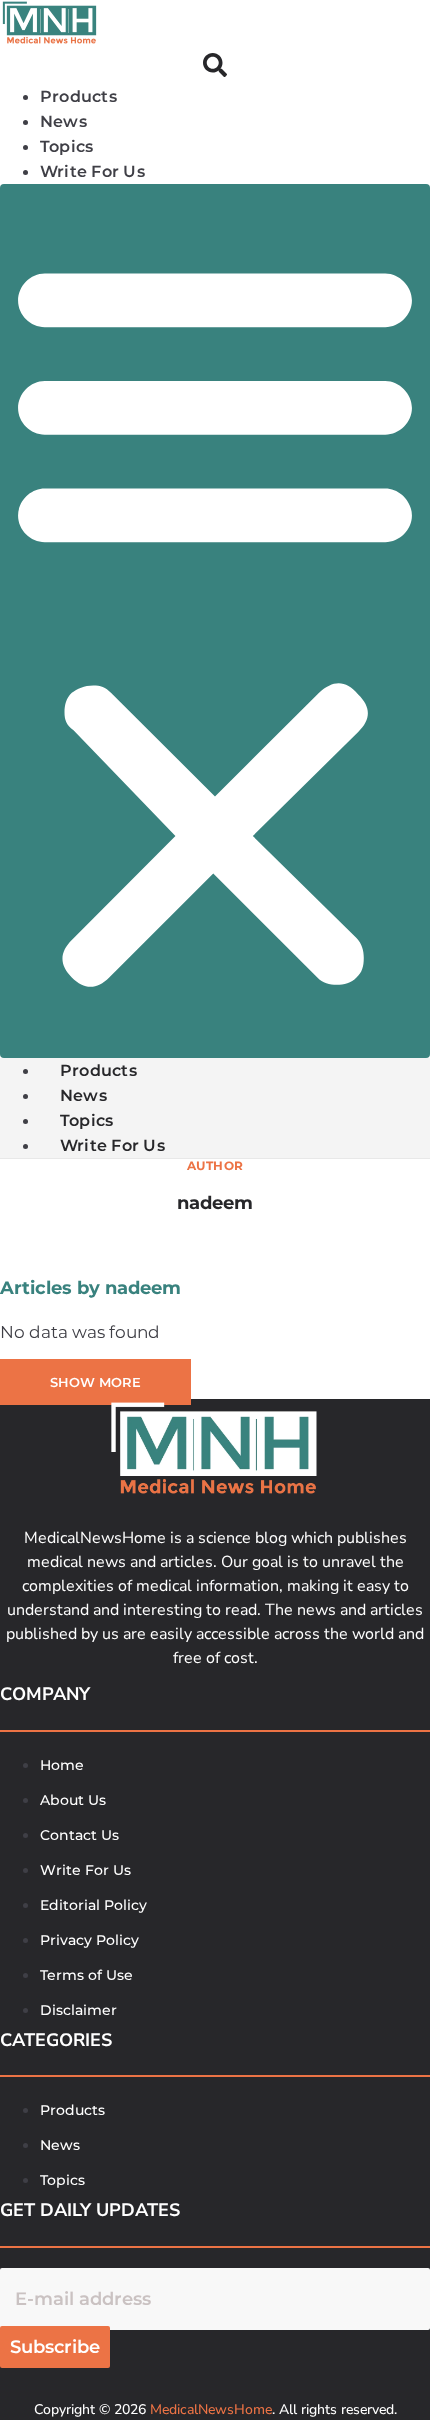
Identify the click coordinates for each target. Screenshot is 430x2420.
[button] (215, 621)
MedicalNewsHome (211, 2409)
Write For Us (92, 171)
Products (78, 96)
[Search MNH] (215, 68)
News (63, 121)
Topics (66, 146)
